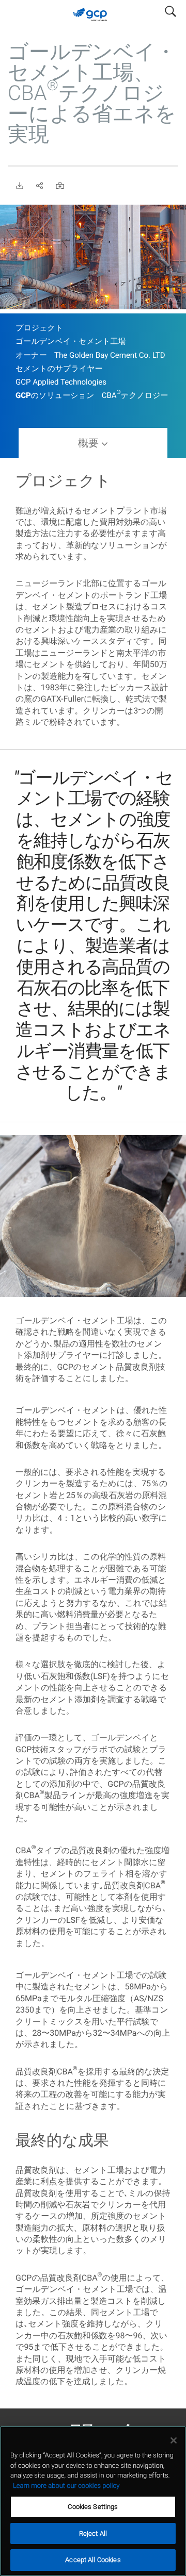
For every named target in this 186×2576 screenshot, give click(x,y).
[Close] (174, 2440)
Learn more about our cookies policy (66, 2486)
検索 (171, 9)
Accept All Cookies (93, 2560)
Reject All (93, 2533)
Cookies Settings (93, 2507)
